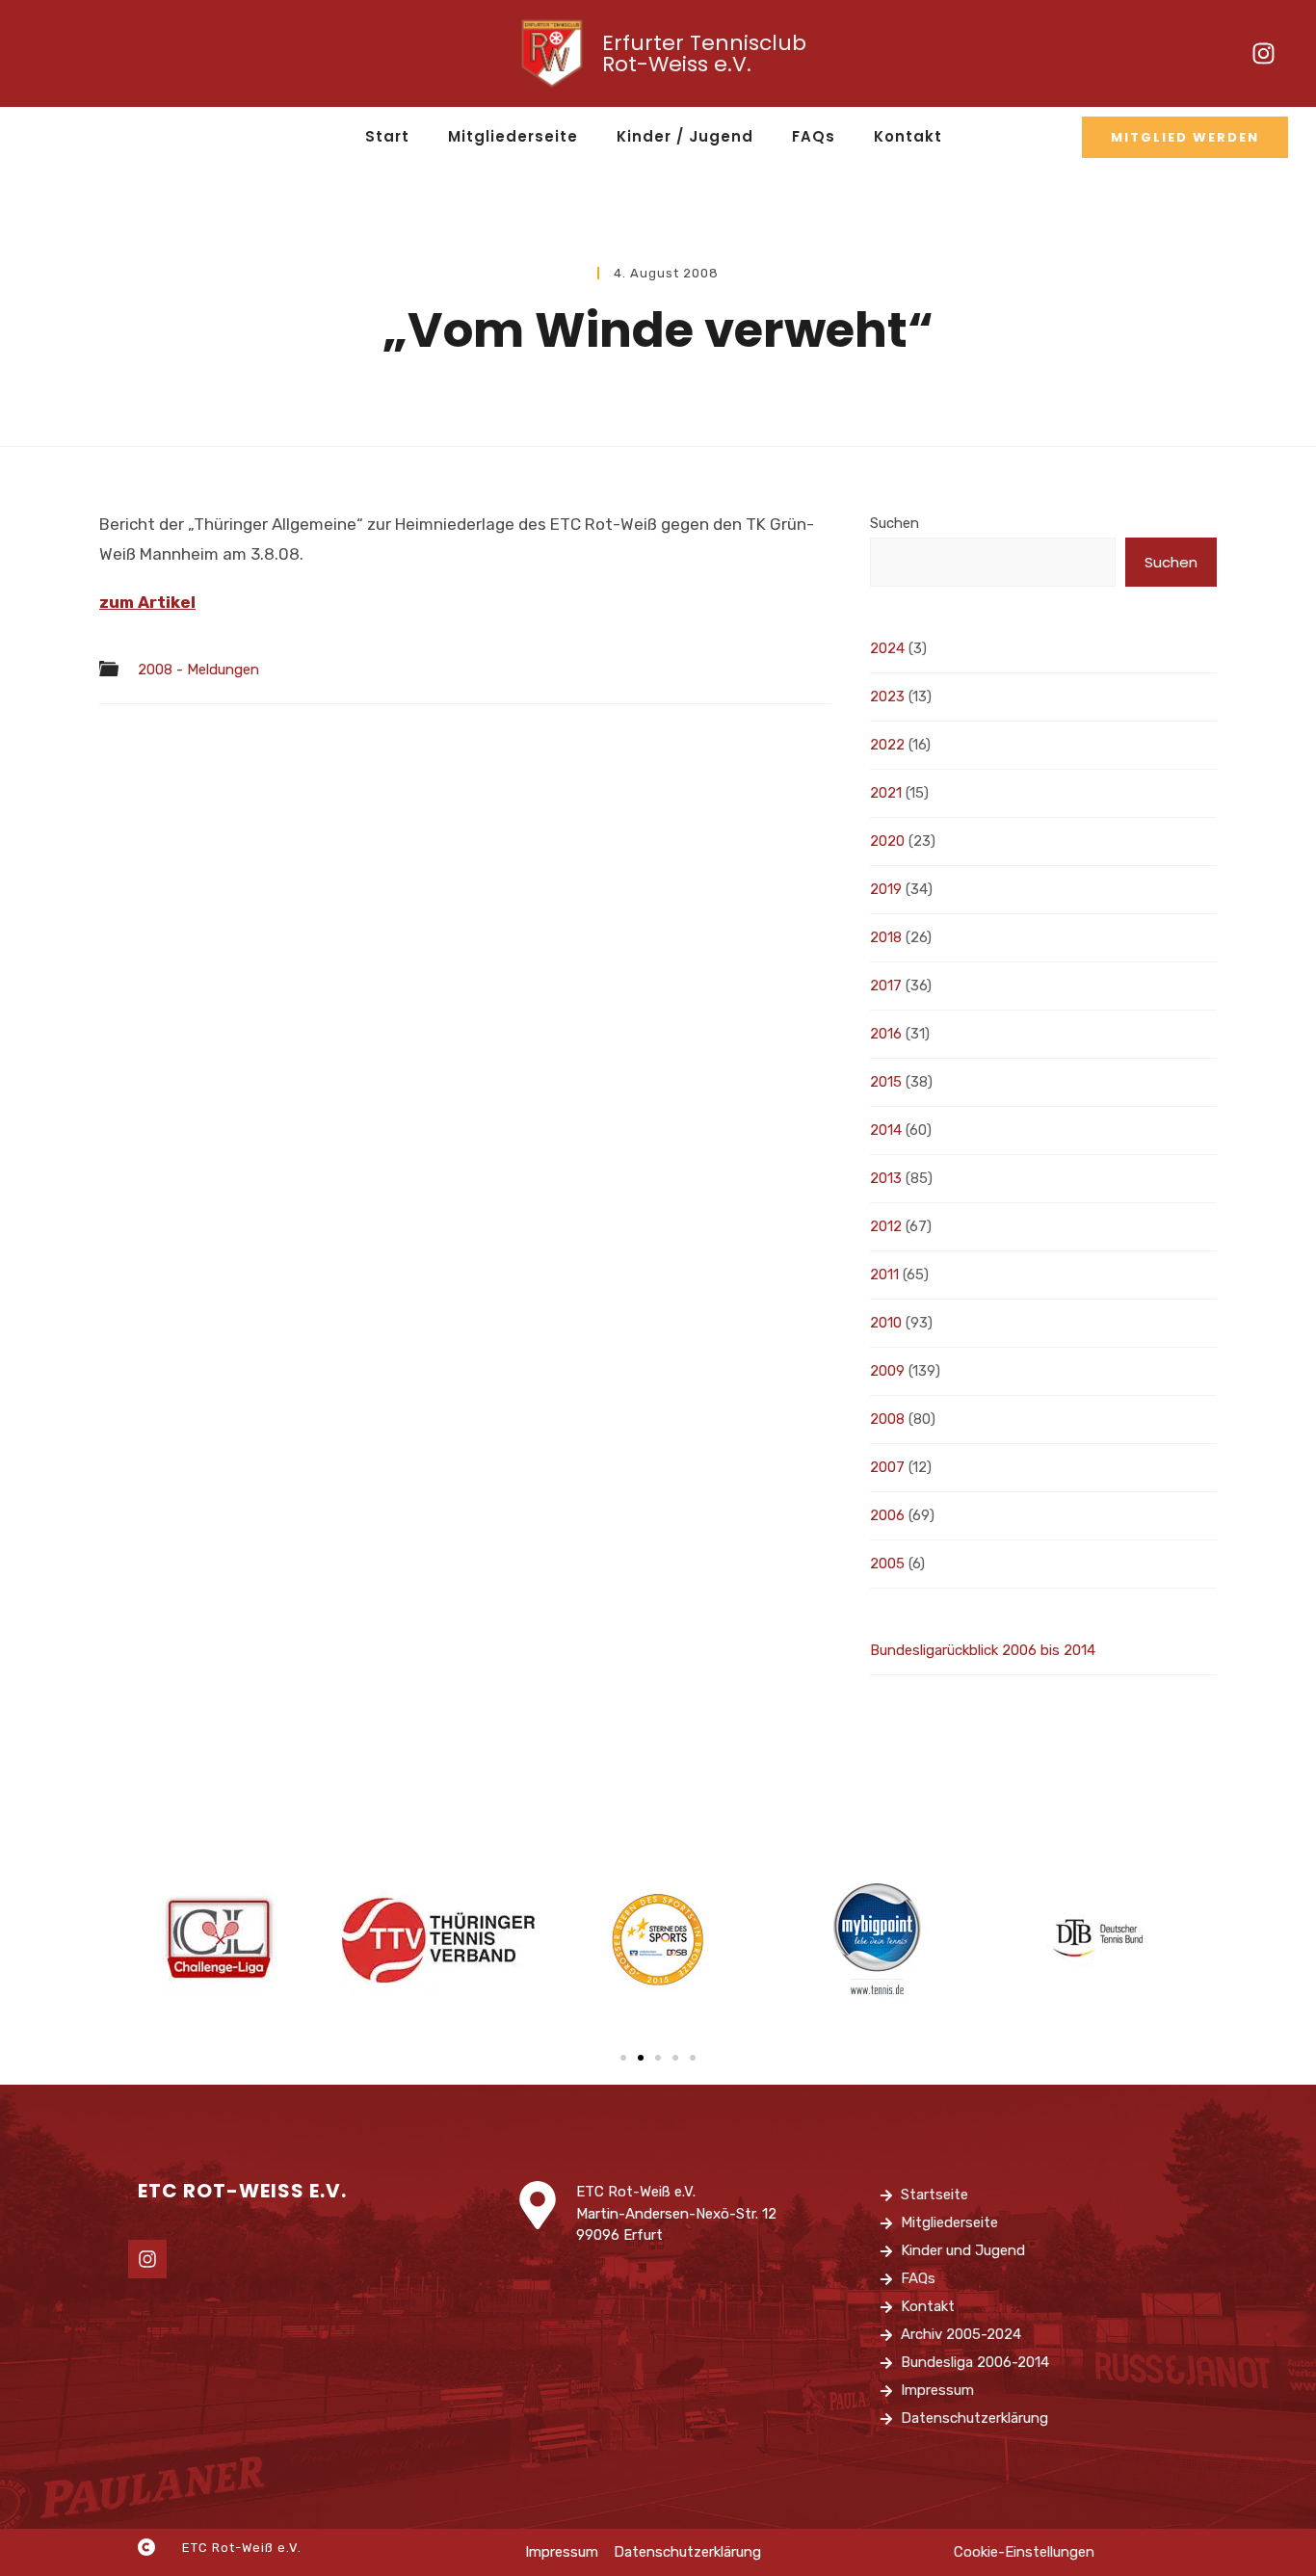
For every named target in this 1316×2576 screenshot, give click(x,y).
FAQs (814, 136)
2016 (886, 1034)
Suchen (895, 523)
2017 (886, 986)
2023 (887, 697)
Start (387, 136)
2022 (887, 745)
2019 (886, 889)
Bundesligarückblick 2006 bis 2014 (983, 1650)
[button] (623, 2058)
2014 (886, 1130)
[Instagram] (1264, 54)
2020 (887, 841)
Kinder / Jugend (685, 136)
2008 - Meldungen (198, 670)
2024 (887, 648)
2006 (887, 1515)
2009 (887, 1371)
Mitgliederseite (513, 136)
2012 (886, 1226)
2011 (884, 1275)
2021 (886, 793)
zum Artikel (147, 602)
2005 (887, 1564)
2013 (886, 1178)
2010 (886, 1323)
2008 (887, 1419)
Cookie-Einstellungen (1024, 2552)
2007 (887, 1467)
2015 (886, 1082)
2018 (886, 937)
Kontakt (908, 136)
